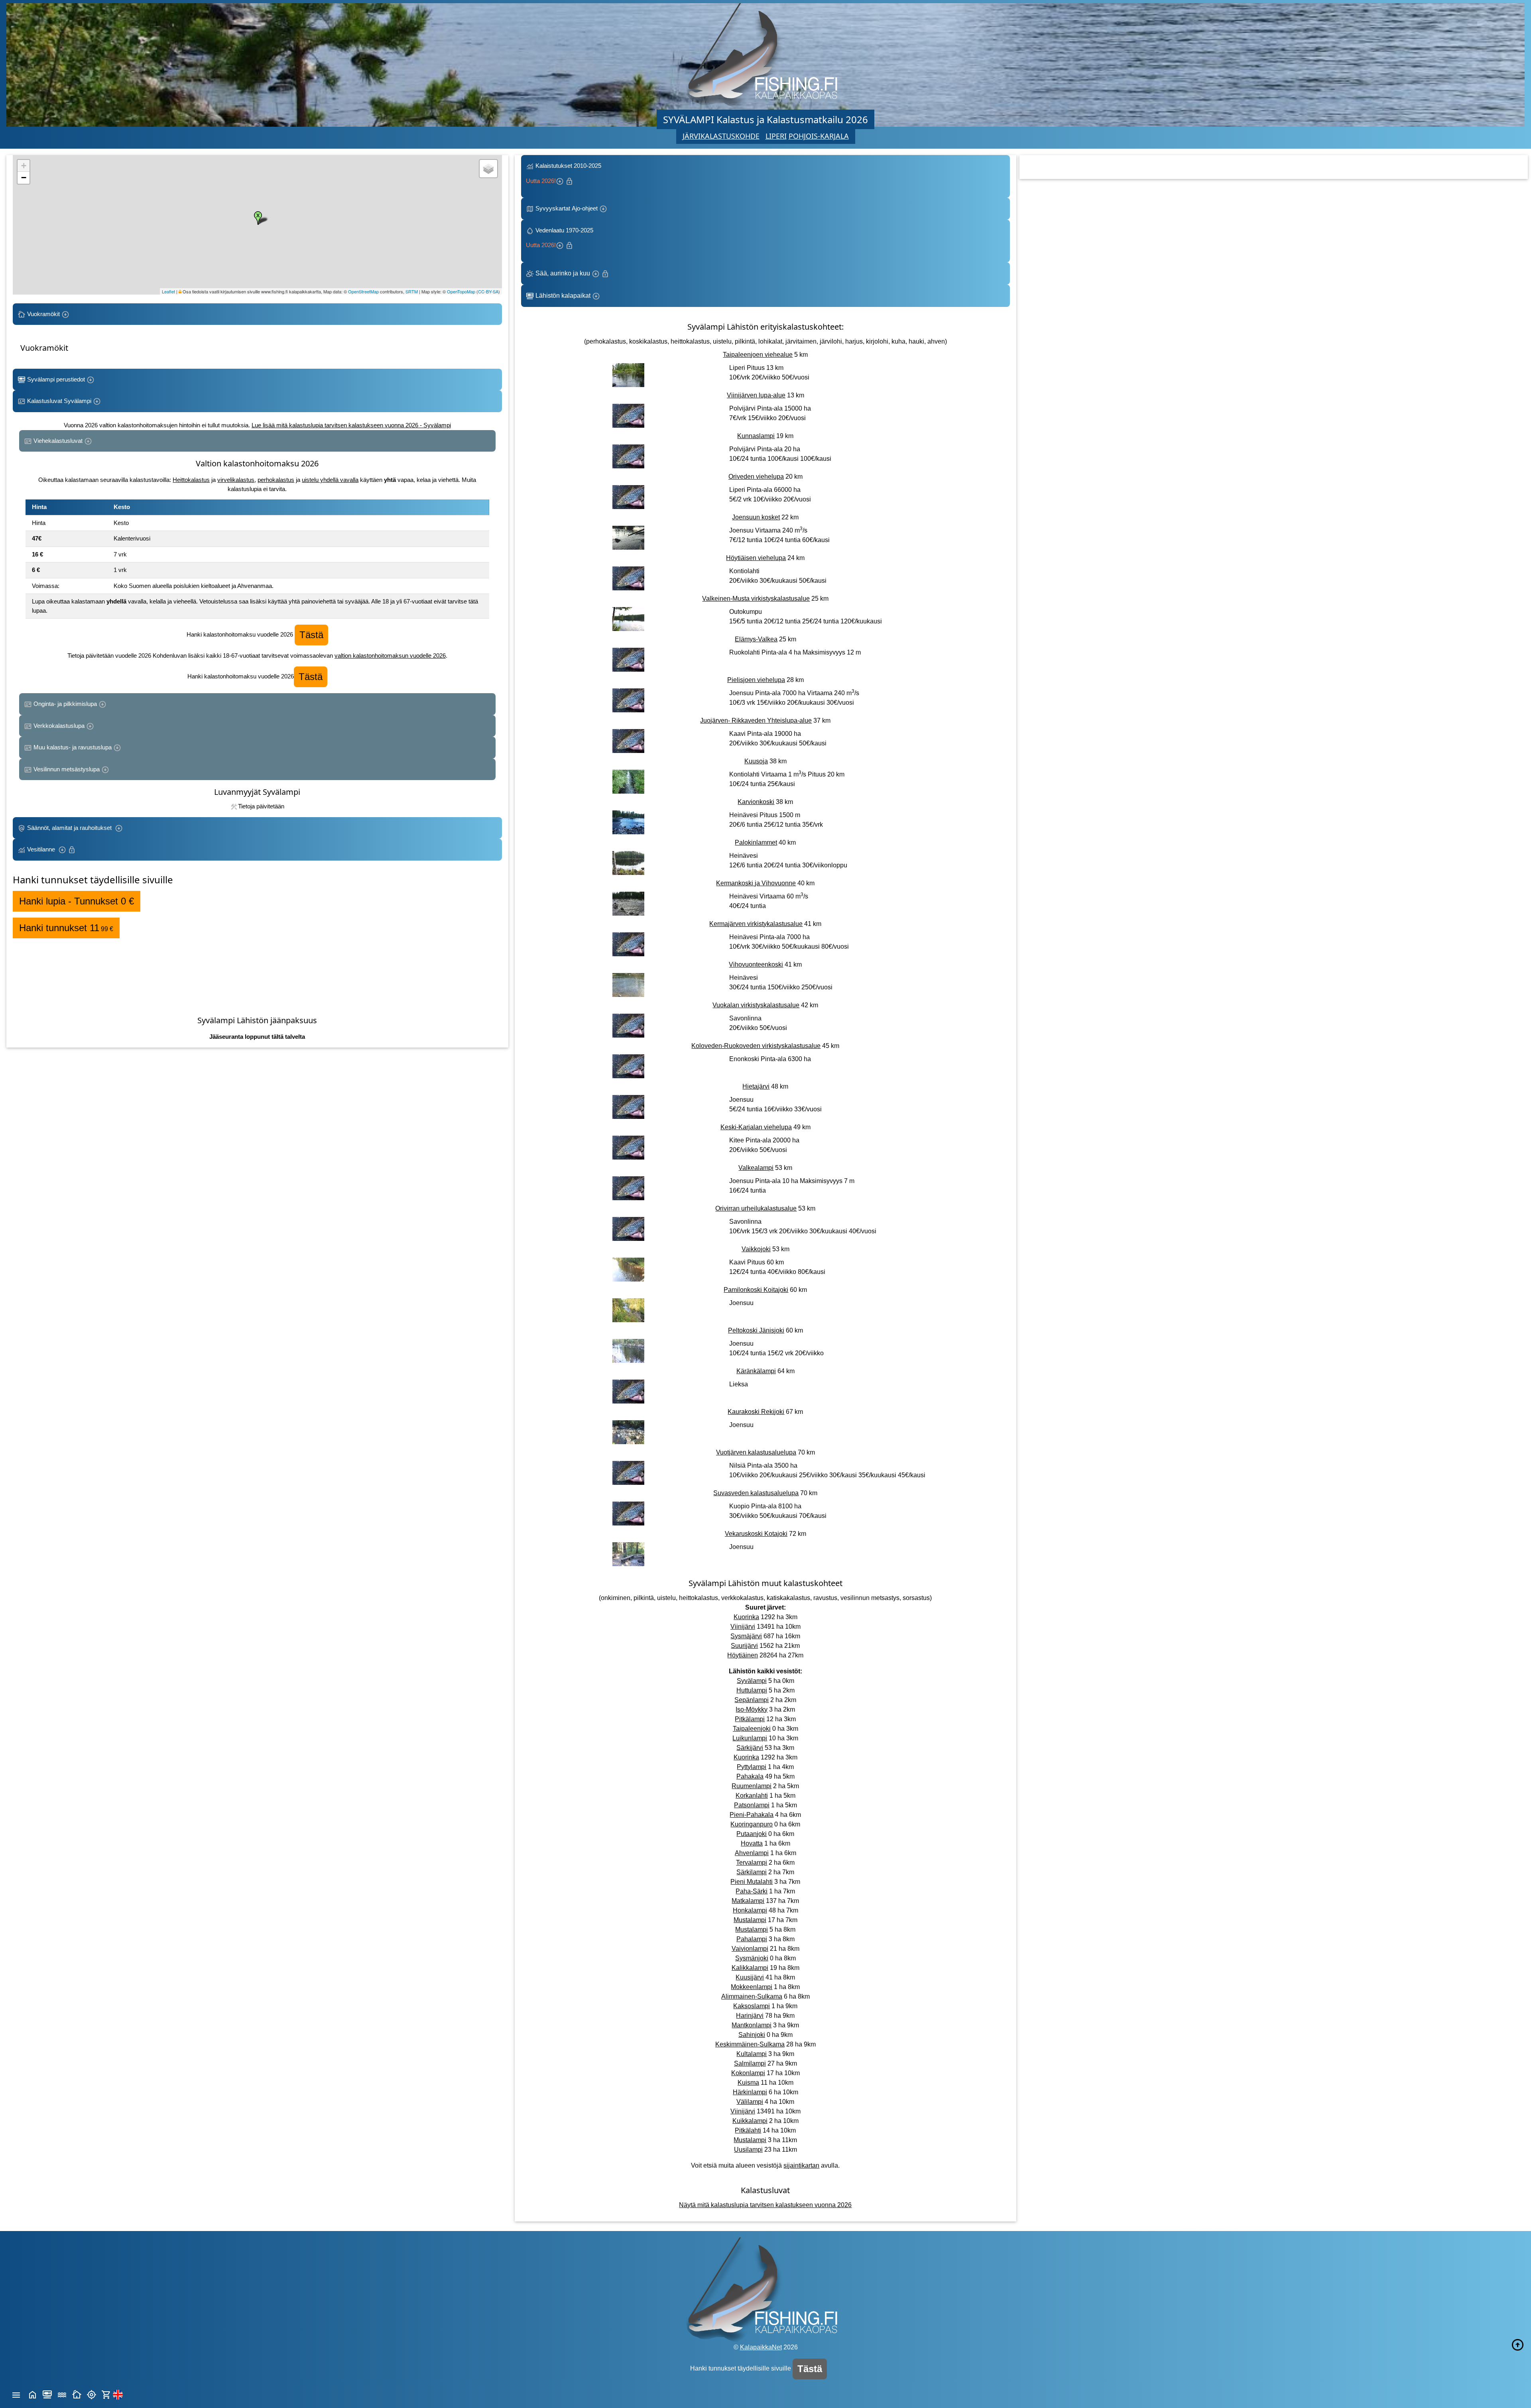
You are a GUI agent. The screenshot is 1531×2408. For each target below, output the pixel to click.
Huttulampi (752, 1690)
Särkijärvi (750, 1748)
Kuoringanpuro (752, 1824)
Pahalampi (752, 1939)
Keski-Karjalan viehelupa (756, 1127)
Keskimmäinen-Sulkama (750, 2044)
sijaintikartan (801, 2165)
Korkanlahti (752, 1796)
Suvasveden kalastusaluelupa (756, 1493)
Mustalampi (750, 1920)
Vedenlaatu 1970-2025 (561, 238)
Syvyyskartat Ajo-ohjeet (567, 208)
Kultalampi (752, 2054)
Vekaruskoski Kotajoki (756, 1534)
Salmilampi (750, 2063)
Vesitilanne (42, 849)
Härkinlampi (750, 2092)
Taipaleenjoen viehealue (758, 355)
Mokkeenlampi (752, 1987)
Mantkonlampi (752, 2025)
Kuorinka (746, 1617)
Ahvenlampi (752, 1853)
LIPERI (776, 136)
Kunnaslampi (756, 436)
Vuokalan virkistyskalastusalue (756, 1005)
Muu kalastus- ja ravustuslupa (73, 747)
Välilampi (750, 2102)
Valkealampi (756, 1168)
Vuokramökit (43, 314)
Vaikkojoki (756, 1249)
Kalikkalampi (750, 1968)
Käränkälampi (756, 1371)
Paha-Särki (752, 1891)
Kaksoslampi (752, 2006)
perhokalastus (276, 480)
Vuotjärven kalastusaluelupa (756, 1452)
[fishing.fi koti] (32, 2394)
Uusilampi (748, 2150)
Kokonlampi (748, 2073)
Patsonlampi (752, 1805)
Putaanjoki (752, 1834)
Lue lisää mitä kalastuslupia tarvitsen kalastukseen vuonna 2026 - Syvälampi (351, 425)
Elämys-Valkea (756, 639)
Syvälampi (752, 1681)
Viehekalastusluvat (58, 441)
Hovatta (752, 1843)
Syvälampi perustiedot (56, 379)
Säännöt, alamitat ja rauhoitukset (70, 828)
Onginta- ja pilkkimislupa (65, 704)
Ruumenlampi (752, 1786)
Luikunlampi (750, 1738)
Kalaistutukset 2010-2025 (564, 173)
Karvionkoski (756, 802)
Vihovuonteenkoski (756, 964)
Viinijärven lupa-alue (756, 395)
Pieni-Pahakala (752, 1815)
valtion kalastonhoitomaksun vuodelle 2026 (390, 656)
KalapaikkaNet (761, 2347)
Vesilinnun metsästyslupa (67, 769)
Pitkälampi (750, 1719)
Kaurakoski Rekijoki (756, 1412)
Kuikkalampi (750, 2121)
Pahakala (750, 1776)
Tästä (311, 635)
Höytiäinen (743, 1655)
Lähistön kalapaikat (563, 296)
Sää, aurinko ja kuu (563, 273)
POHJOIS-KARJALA (819, 136)
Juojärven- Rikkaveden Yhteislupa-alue (756, 720)
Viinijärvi (743, 1627)
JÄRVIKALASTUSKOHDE (721, 136)
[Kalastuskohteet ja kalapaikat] (47, 2394)
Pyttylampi (752, 1767)
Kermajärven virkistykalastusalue (756, 924)
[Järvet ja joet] (62, 2394)
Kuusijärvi (750, 1977)
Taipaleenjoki (752, 1729)
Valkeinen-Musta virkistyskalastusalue (756, 599)
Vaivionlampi (750, 1949)
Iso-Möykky (752, 1709)
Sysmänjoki (752, 1958)
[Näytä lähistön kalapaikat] (92, 2394)
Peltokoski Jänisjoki (756, 1330)
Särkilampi (752, 1872)
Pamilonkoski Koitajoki (756, 1290)
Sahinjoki (752, 2035)
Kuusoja (756, 761)
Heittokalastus (191, 480)
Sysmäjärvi (746, 1636)
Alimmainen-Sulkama (752, 1996)
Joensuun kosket (756, 517)
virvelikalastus (236, 480)
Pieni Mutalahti (752, 1882)
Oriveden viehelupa (756, 477)
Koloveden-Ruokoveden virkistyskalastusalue (756, 1046)
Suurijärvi (744, 1646)
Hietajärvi (756, 1086)
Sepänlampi (752, 1700)
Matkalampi (748, 1901)
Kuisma (748, 2083)
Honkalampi (750, 1910)
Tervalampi (752, 1863)
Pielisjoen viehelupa (756, 680)
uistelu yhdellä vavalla (330, 480)
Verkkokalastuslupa (59, 726)
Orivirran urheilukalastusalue (756, 1208)
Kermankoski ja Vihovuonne (756, 883)
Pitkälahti (748, 2130)
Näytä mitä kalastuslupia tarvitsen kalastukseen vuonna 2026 (765, 2205)
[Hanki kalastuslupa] (106, 2394)
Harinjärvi (750, 2016)
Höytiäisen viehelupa (756, 558)
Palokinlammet (756, 842)
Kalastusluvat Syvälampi (59, 401)
